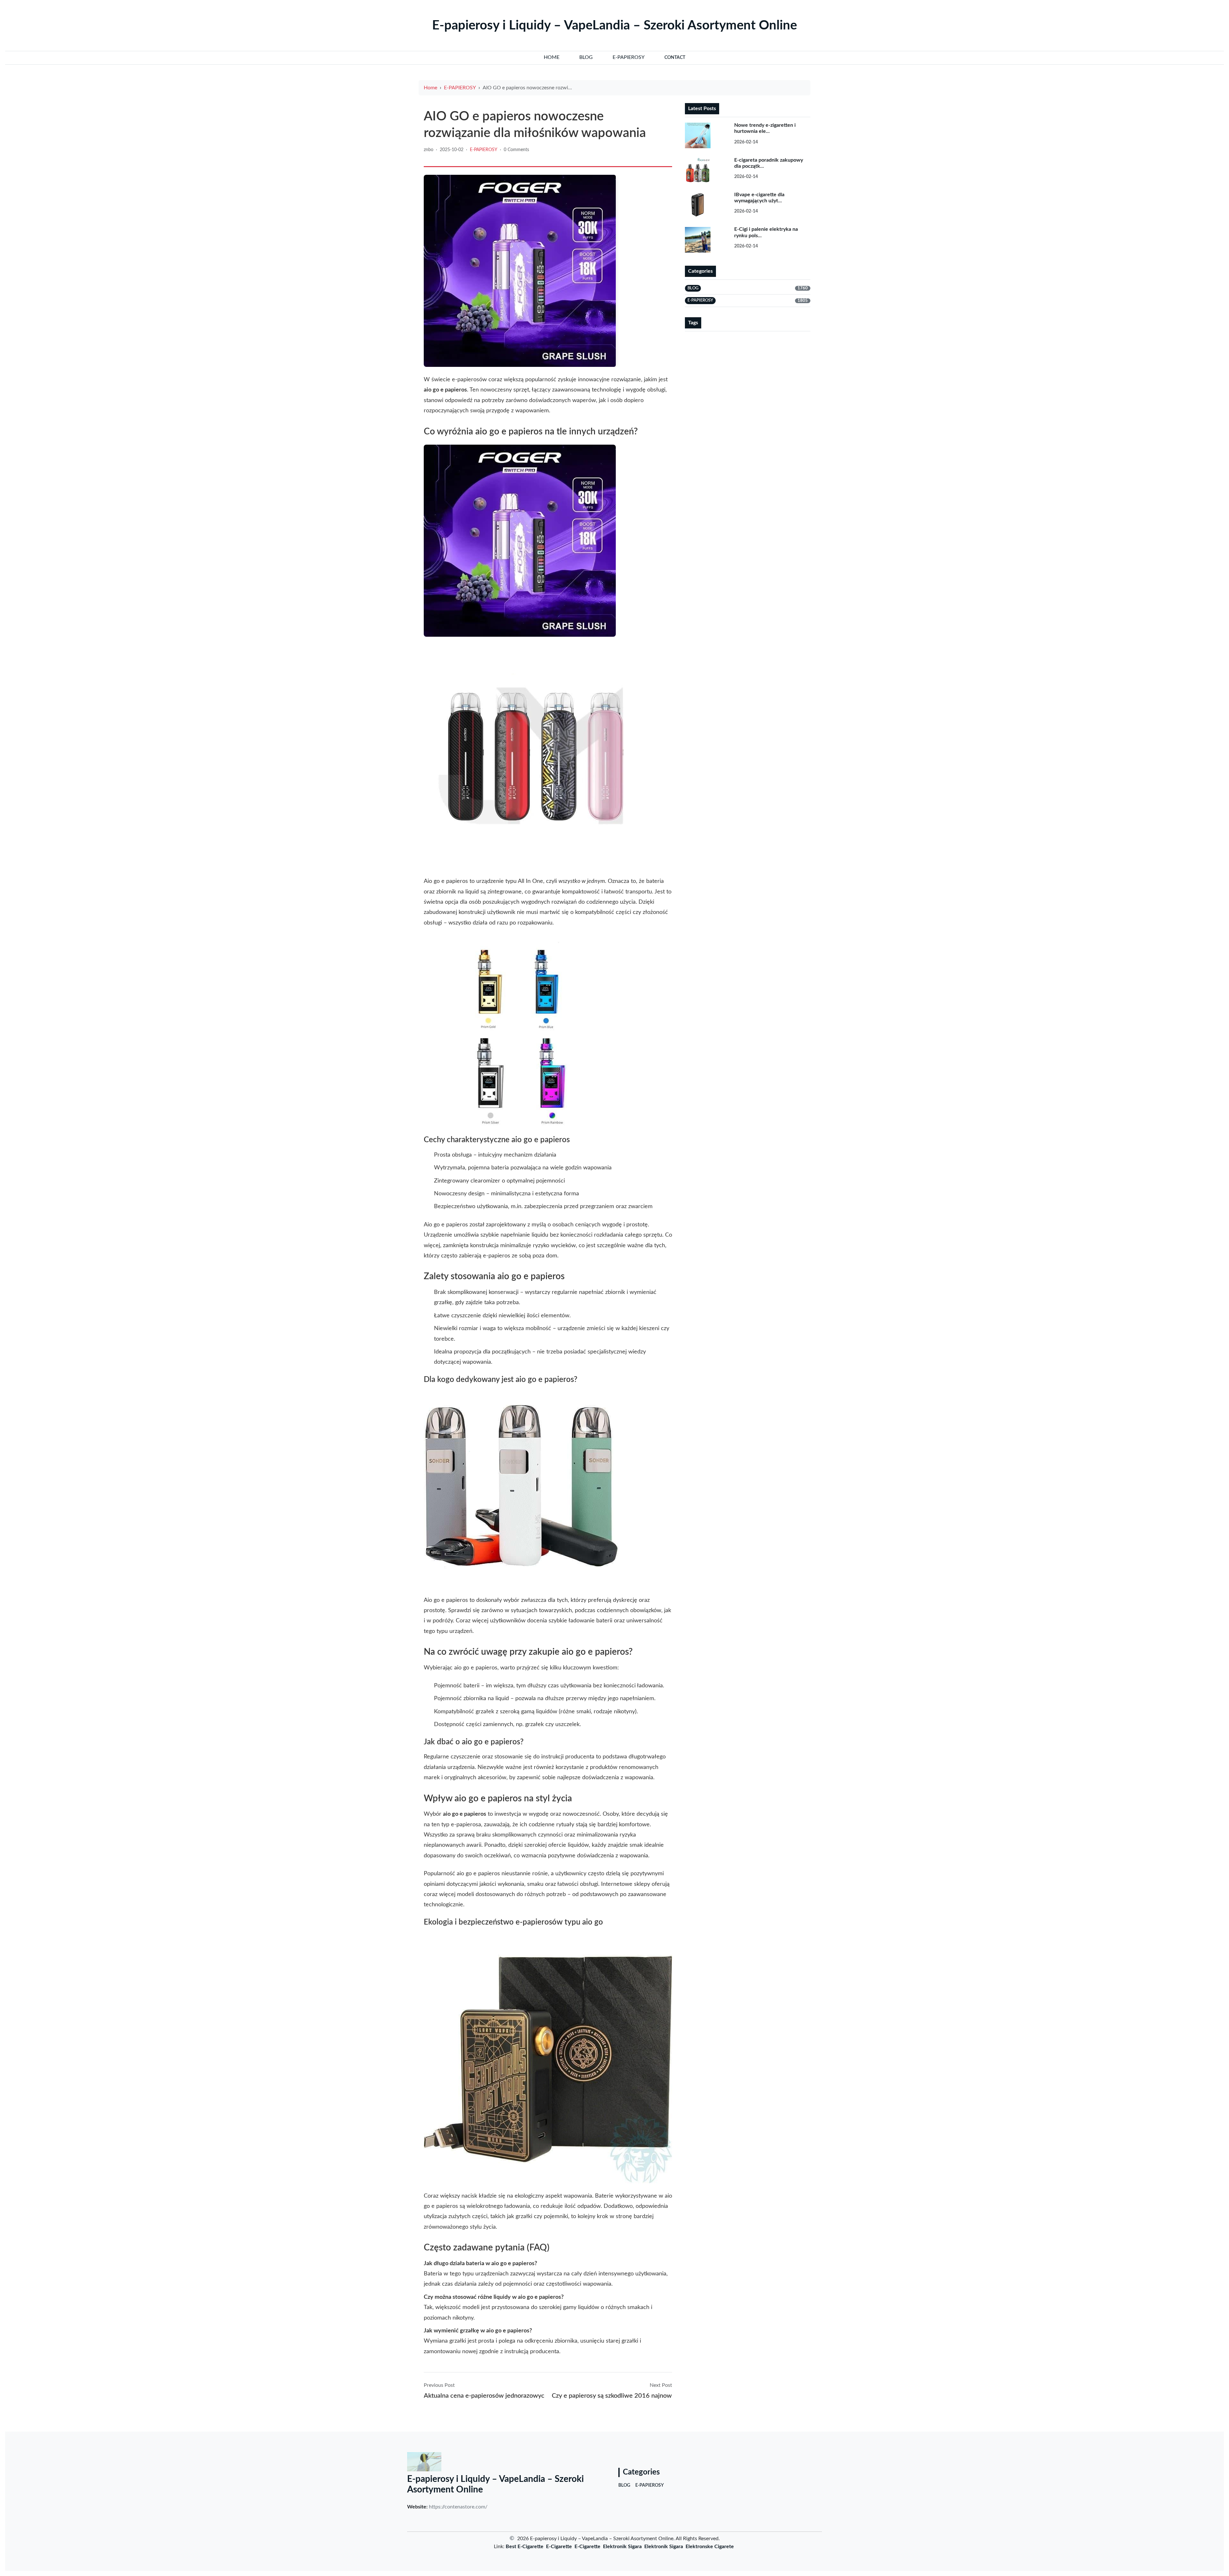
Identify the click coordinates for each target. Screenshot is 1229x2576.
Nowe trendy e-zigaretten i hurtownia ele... (765, 128)
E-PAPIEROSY (460, 88)
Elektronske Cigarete (710, 2547)
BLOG (624, 2485)
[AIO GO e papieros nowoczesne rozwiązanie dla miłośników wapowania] (520, 271)
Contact (675, 58)
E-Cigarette (559, 2547)
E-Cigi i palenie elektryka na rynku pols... (766, 232)
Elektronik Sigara (622, 2547)
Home (430, 88)
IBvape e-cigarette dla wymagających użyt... (759, 198)
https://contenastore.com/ (458, 2507)
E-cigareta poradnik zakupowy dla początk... (769, 163)
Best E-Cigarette (525, 2547)
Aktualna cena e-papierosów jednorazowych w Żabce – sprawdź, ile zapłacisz (484, 2396)
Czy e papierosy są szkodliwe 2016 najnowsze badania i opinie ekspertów (612, 2396)
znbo (429, 150)
